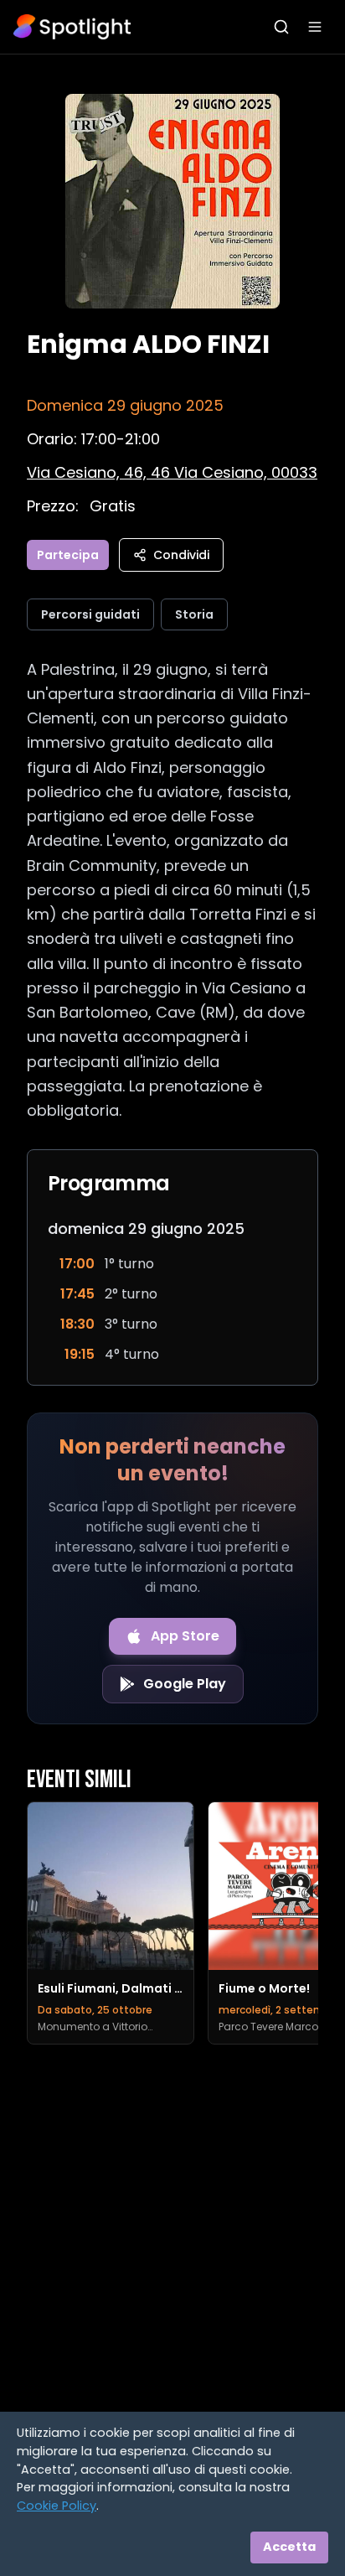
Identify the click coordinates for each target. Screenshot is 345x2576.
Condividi (181, 555)
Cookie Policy (57, 2506)
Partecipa (68, 555)
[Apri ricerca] (281, 27)
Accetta (289, 2547)
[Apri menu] (315, 27)
